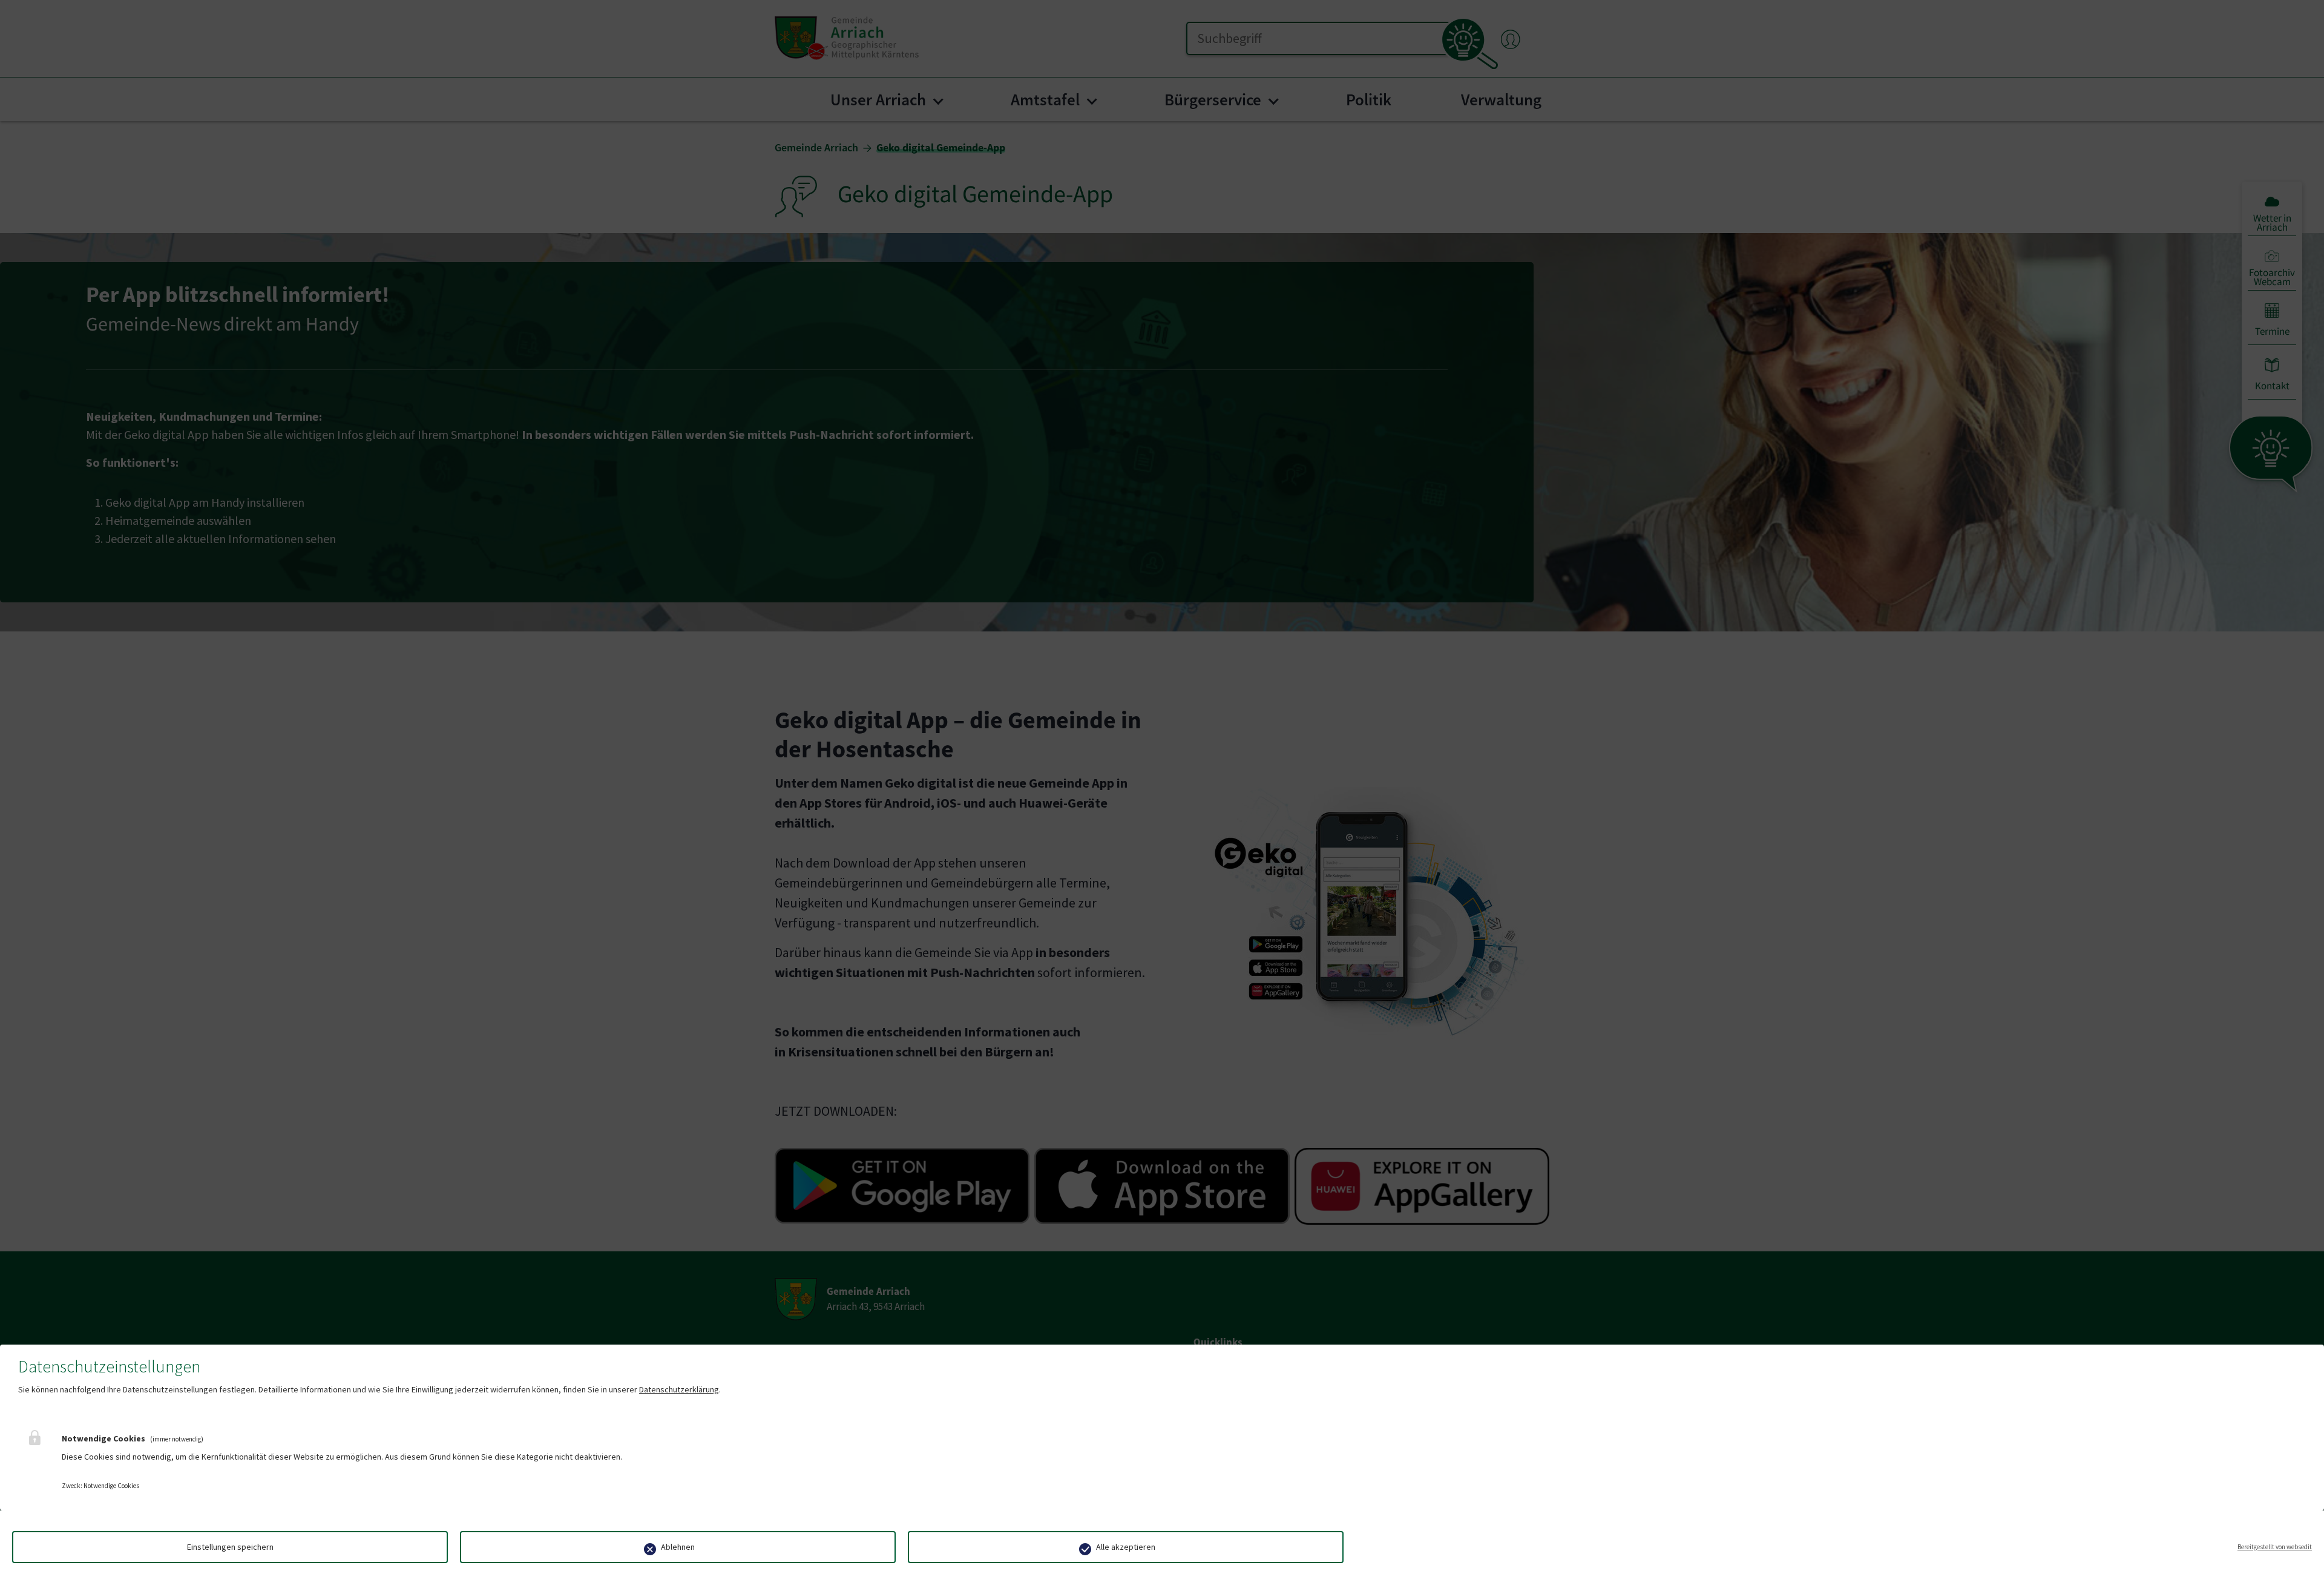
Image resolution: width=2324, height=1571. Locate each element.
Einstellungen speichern (230, 1547)
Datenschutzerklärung (679, 1389)
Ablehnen (678, 1547)
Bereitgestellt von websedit (2275, 1547)
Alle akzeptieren (1126, 1547)
